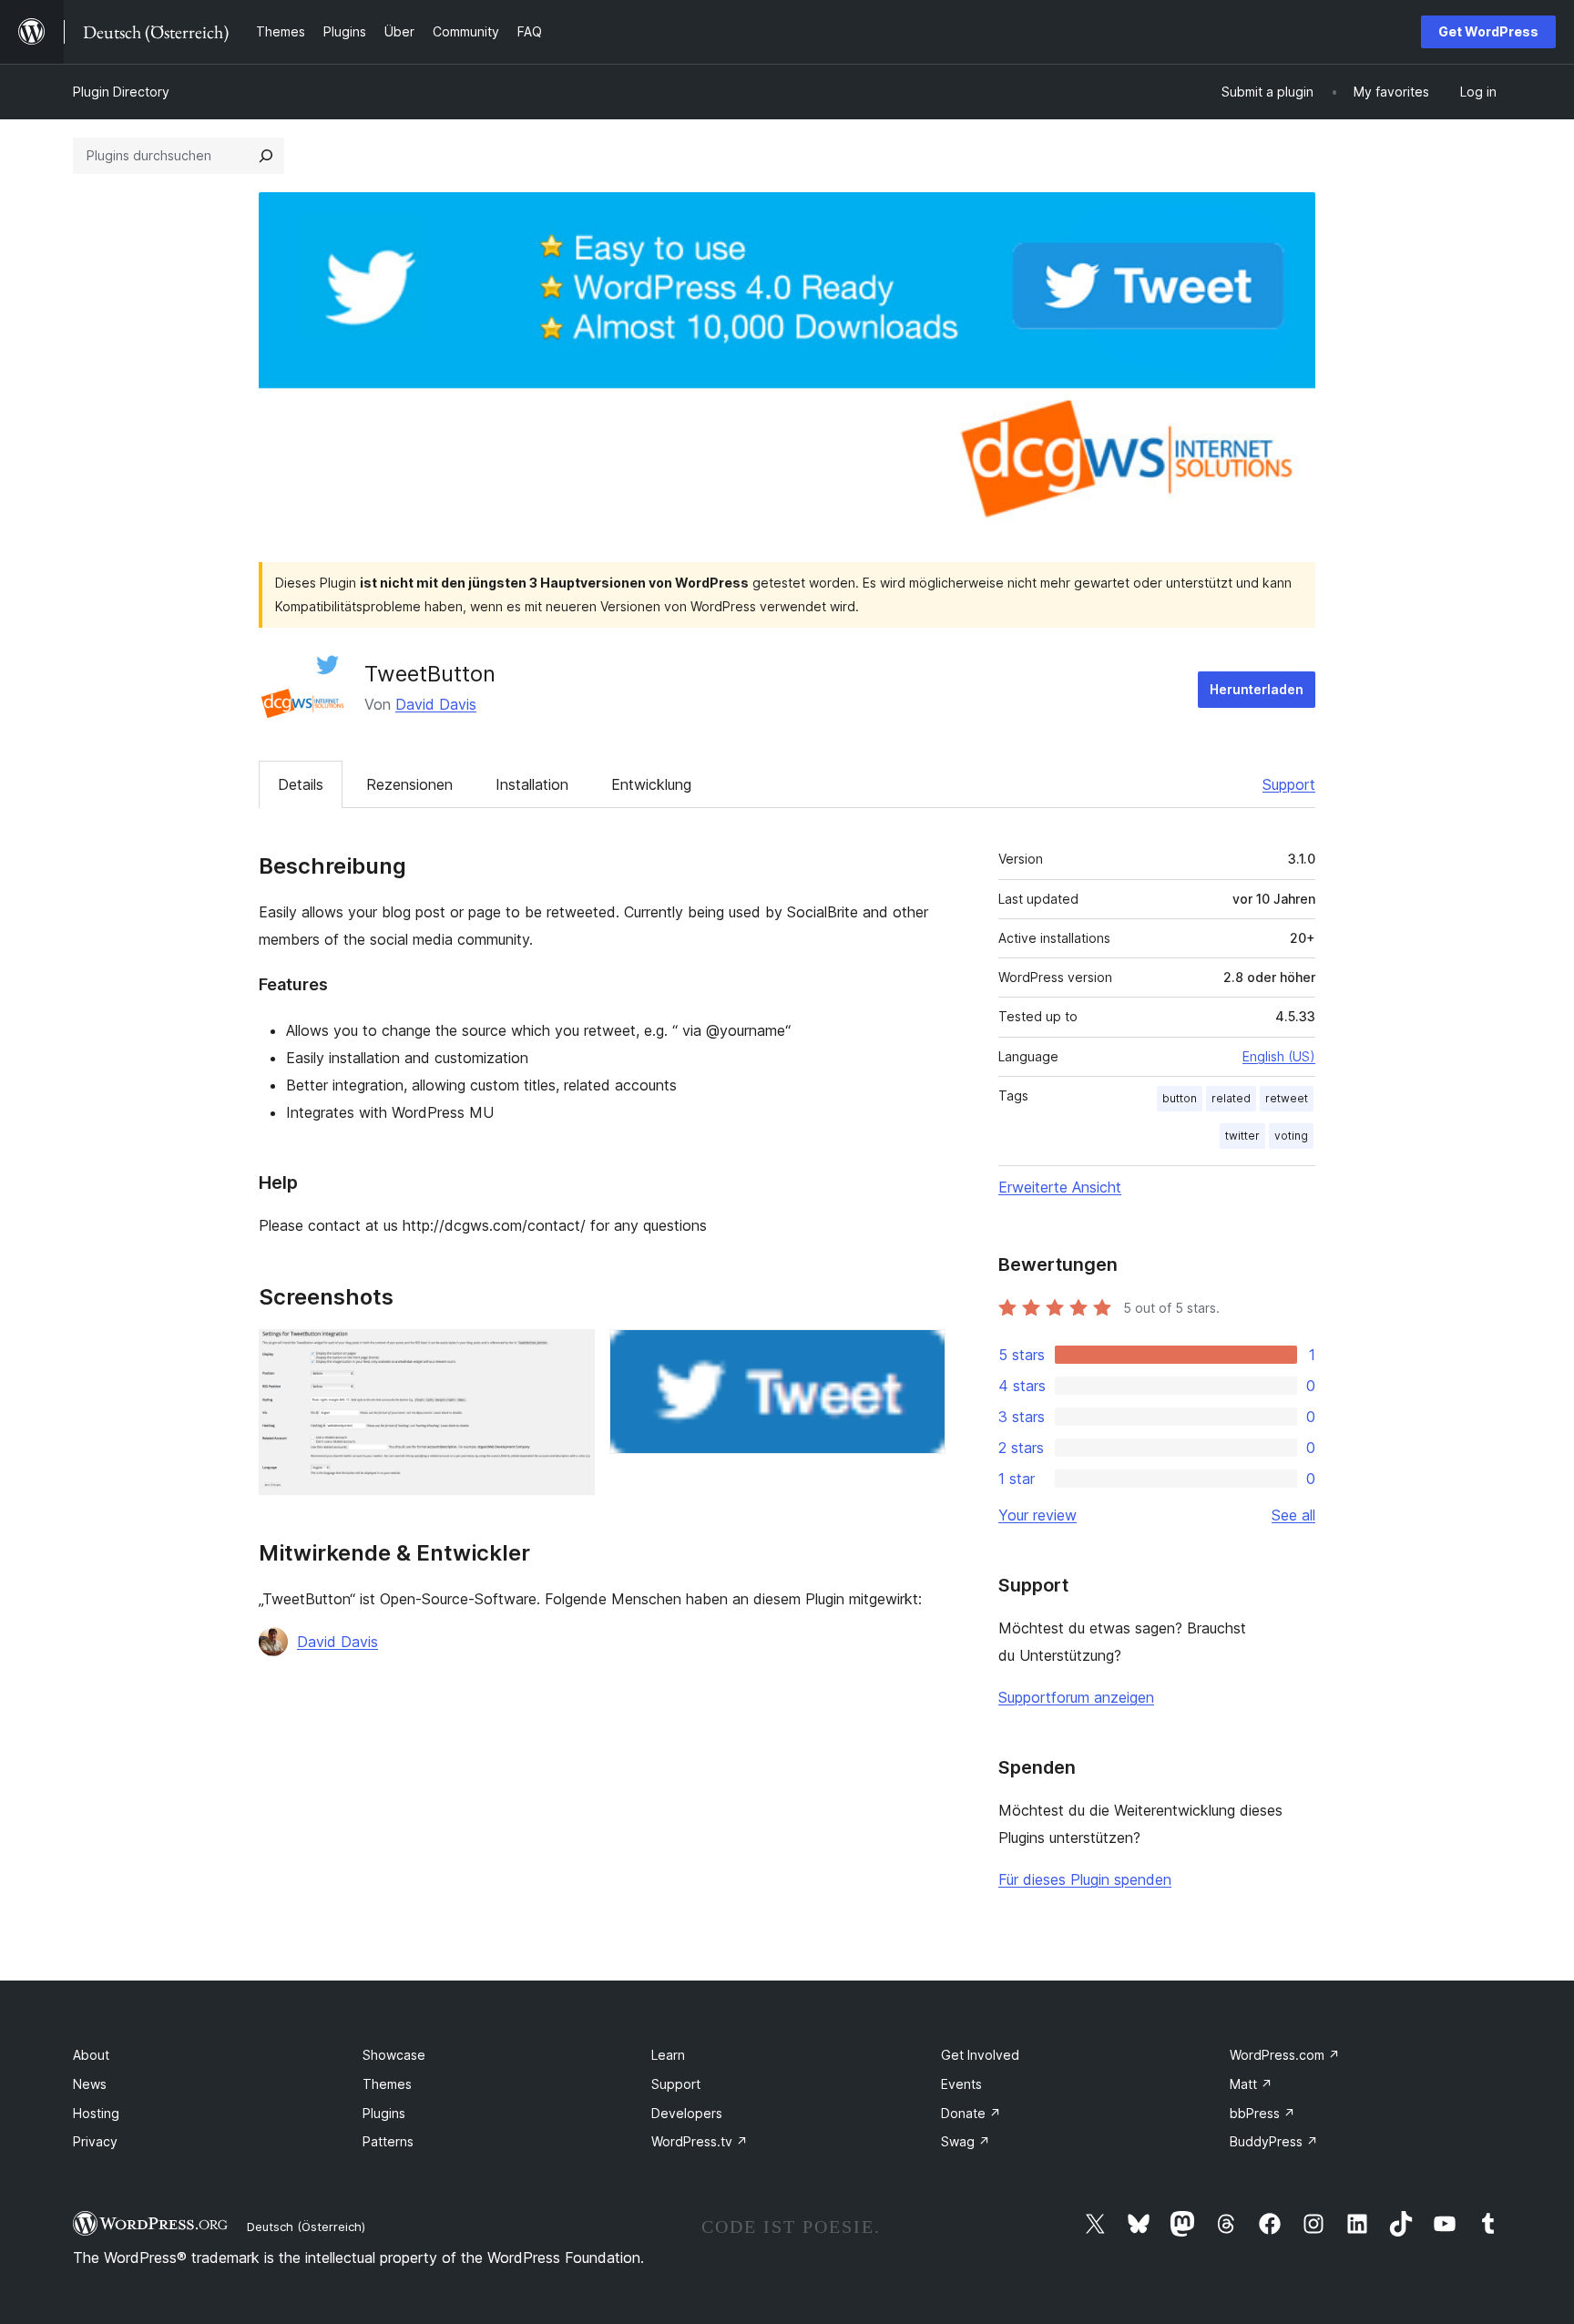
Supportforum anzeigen (1076, 1697)
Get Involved (980, 2055)
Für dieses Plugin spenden (1085, 1879)
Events (961, 2084)
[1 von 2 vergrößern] (570, 1354)
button (1180, 1098)
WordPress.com (1285, 2055)
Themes (387, 2084)
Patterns (388, 2141)
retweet (1287, 1098)
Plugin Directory (121, 92)
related (1231, 1098)
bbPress (1262, 2113)
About (91, 2055)
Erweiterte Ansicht (1060, 1187)
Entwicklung (651, 784)
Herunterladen (1257, 689)
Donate (971, 2113)
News (90, 2084)
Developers (687, 2113)
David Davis (436, 704)
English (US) (1279, 1056)
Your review (1037, 1515)
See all (1293, 1515)
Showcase (394, 2055)
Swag (966, 2141)
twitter (1242, 1136)
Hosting (96, 2113)
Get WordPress (1488, 31)
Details (301, 784)
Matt (1251, 2084)
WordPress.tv (700, 2141)
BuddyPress (1274, 2141)
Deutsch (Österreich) (306, 2227)
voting (1291, 1136)
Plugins (384, 2113)
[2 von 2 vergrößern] (921, 1354)
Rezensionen (409, 784)
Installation (532, 784)
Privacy (95, 2141)
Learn (668, 2055)
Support (1289, 784)
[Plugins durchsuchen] (266, 156)
